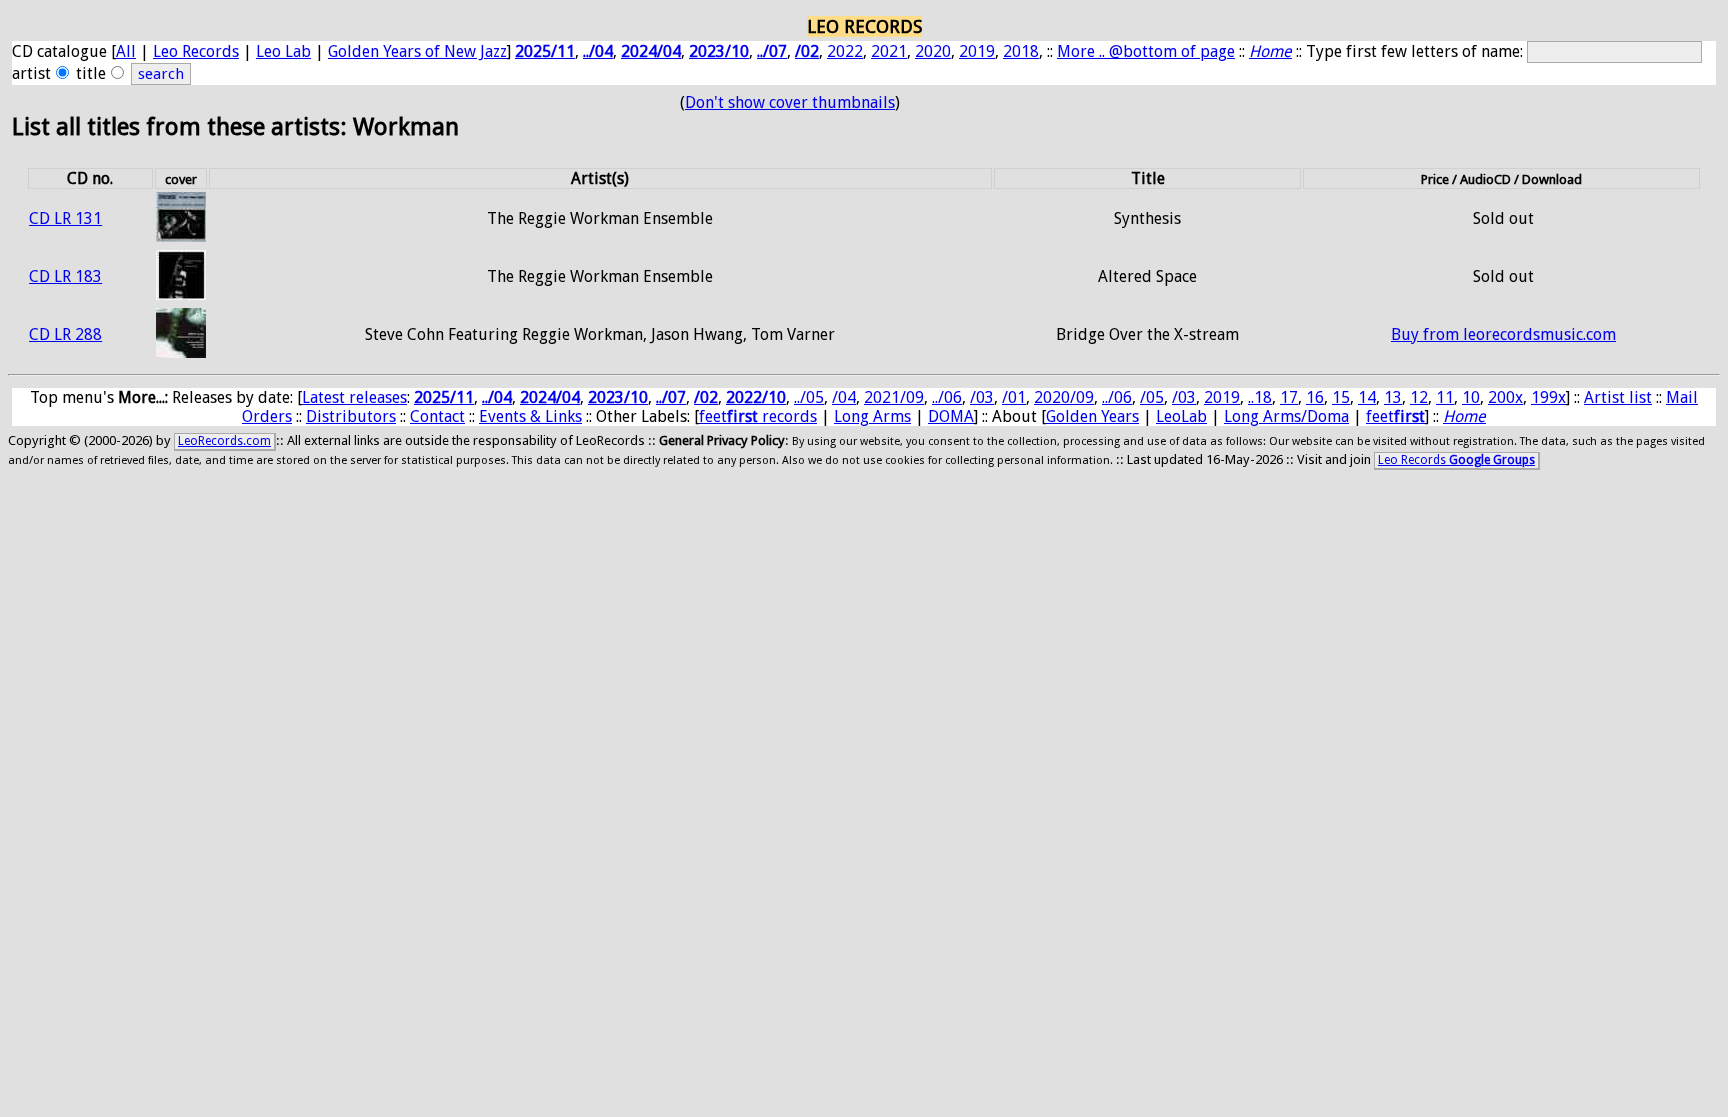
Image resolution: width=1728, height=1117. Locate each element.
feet (1395, 416)
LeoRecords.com (224, 441)
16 (1315, 397)
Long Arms (872, 416)
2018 (1021, 51)
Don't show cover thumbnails (790, 102)
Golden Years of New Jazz (417, 51)
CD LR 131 (65, 218)
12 (1419, 397)
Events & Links (530, 416)
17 (1289, 397)
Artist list (1618, 397)
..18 (1260, 397)
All (126, 51)
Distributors (351, 416)
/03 (982, 397)
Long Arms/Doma (1286, 416)
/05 (1152, 397)
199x (1548, 397)
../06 (947, 397)
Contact (437, 416)
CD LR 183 (65, 276)
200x (1505, 397)
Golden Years (1092, 416)
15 (1341, 397)
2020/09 (1064, 397)
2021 (889, 51)
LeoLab (1181, 416)
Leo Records (196, 51)
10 (1471, 397)
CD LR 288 (65, 334)
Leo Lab (283, 51)
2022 (845, 51)
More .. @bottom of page (1146, 51)
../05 (809, 397)
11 (1445, 397)
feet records (758, 416)
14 (1367, 397)
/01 (1014, 397)
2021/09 (894, 397)
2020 (933, 51)
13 (1393, 397)
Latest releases (354, 397)
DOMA (951, 416)
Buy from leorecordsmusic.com (1503, 334)
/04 (844, 397)
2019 (977, 51)
